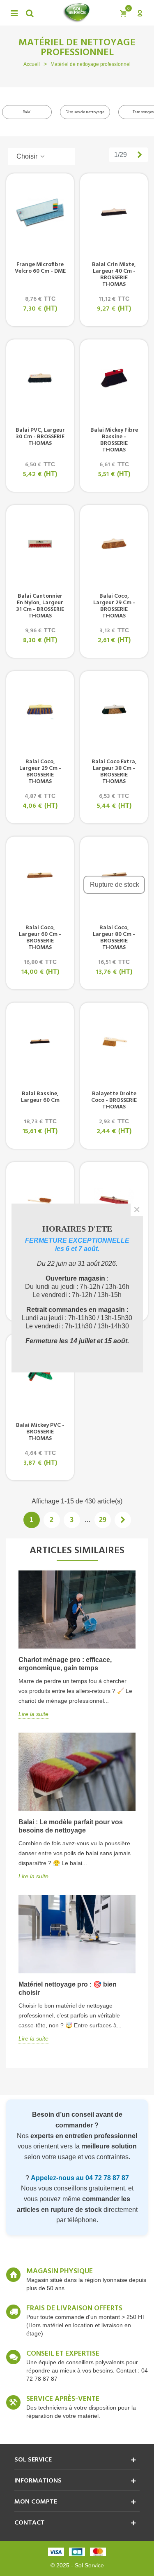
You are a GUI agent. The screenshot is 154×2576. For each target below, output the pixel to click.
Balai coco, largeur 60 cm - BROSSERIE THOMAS (40, 938)
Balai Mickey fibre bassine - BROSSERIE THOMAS (114, 440)
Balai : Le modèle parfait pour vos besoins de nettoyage (71, 1826)
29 (103, 1520)
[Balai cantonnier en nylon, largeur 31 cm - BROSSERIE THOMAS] (40, 544)
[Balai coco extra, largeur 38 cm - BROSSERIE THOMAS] (114, 710)
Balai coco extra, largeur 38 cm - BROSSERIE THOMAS (114, 772)
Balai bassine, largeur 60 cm (40, 1097)
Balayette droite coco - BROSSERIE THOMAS (114, 1101)
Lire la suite (33, 1714)
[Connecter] (140, 13)
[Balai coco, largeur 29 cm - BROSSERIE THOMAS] (114, 544)
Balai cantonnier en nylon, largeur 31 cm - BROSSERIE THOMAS (40, 606)
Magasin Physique (60, 2272)
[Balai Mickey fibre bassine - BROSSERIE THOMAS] (114, 378)
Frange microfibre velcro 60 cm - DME (40, 268)
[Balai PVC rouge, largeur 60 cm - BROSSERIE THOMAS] (114, 1201)
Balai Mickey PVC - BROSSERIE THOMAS (40, 1432)
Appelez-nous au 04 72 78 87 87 (80, 2178)
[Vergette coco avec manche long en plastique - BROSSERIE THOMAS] (40, 1201)
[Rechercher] (30, 13)
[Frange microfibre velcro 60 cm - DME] (40, 212)
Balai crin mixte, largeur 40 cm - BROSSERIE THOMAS (114, 275)
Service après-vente (63, 2399)
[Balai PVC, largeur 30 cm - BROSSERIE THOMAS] (40, 378)
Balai (27, 112)
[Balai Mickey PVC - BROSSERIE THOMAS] (40, 1373)
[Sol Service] (76, 13)
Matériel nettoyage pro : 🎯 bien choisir (68, 1988)
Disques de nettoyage (85, 112)
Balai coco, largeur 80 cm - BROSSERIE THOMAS (114, 938)
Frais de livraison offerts (74, 2309)
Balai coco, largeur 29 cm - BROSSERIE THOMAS (114, 606)
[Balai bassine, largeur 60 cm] (40, 1041)
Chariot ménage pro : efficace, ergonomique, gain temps (65, 1664)
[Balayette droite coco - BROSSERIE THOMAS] (114, 1041)
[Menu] (14, 13)
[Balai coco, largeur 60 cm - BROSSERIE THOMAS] (40, 875)
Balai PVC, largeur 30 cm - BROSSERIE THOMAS (40, 437)
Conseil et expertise (63, 2354)
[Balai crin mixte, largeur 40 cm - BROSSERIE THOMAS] (114, 212)
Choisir (28, 156)
